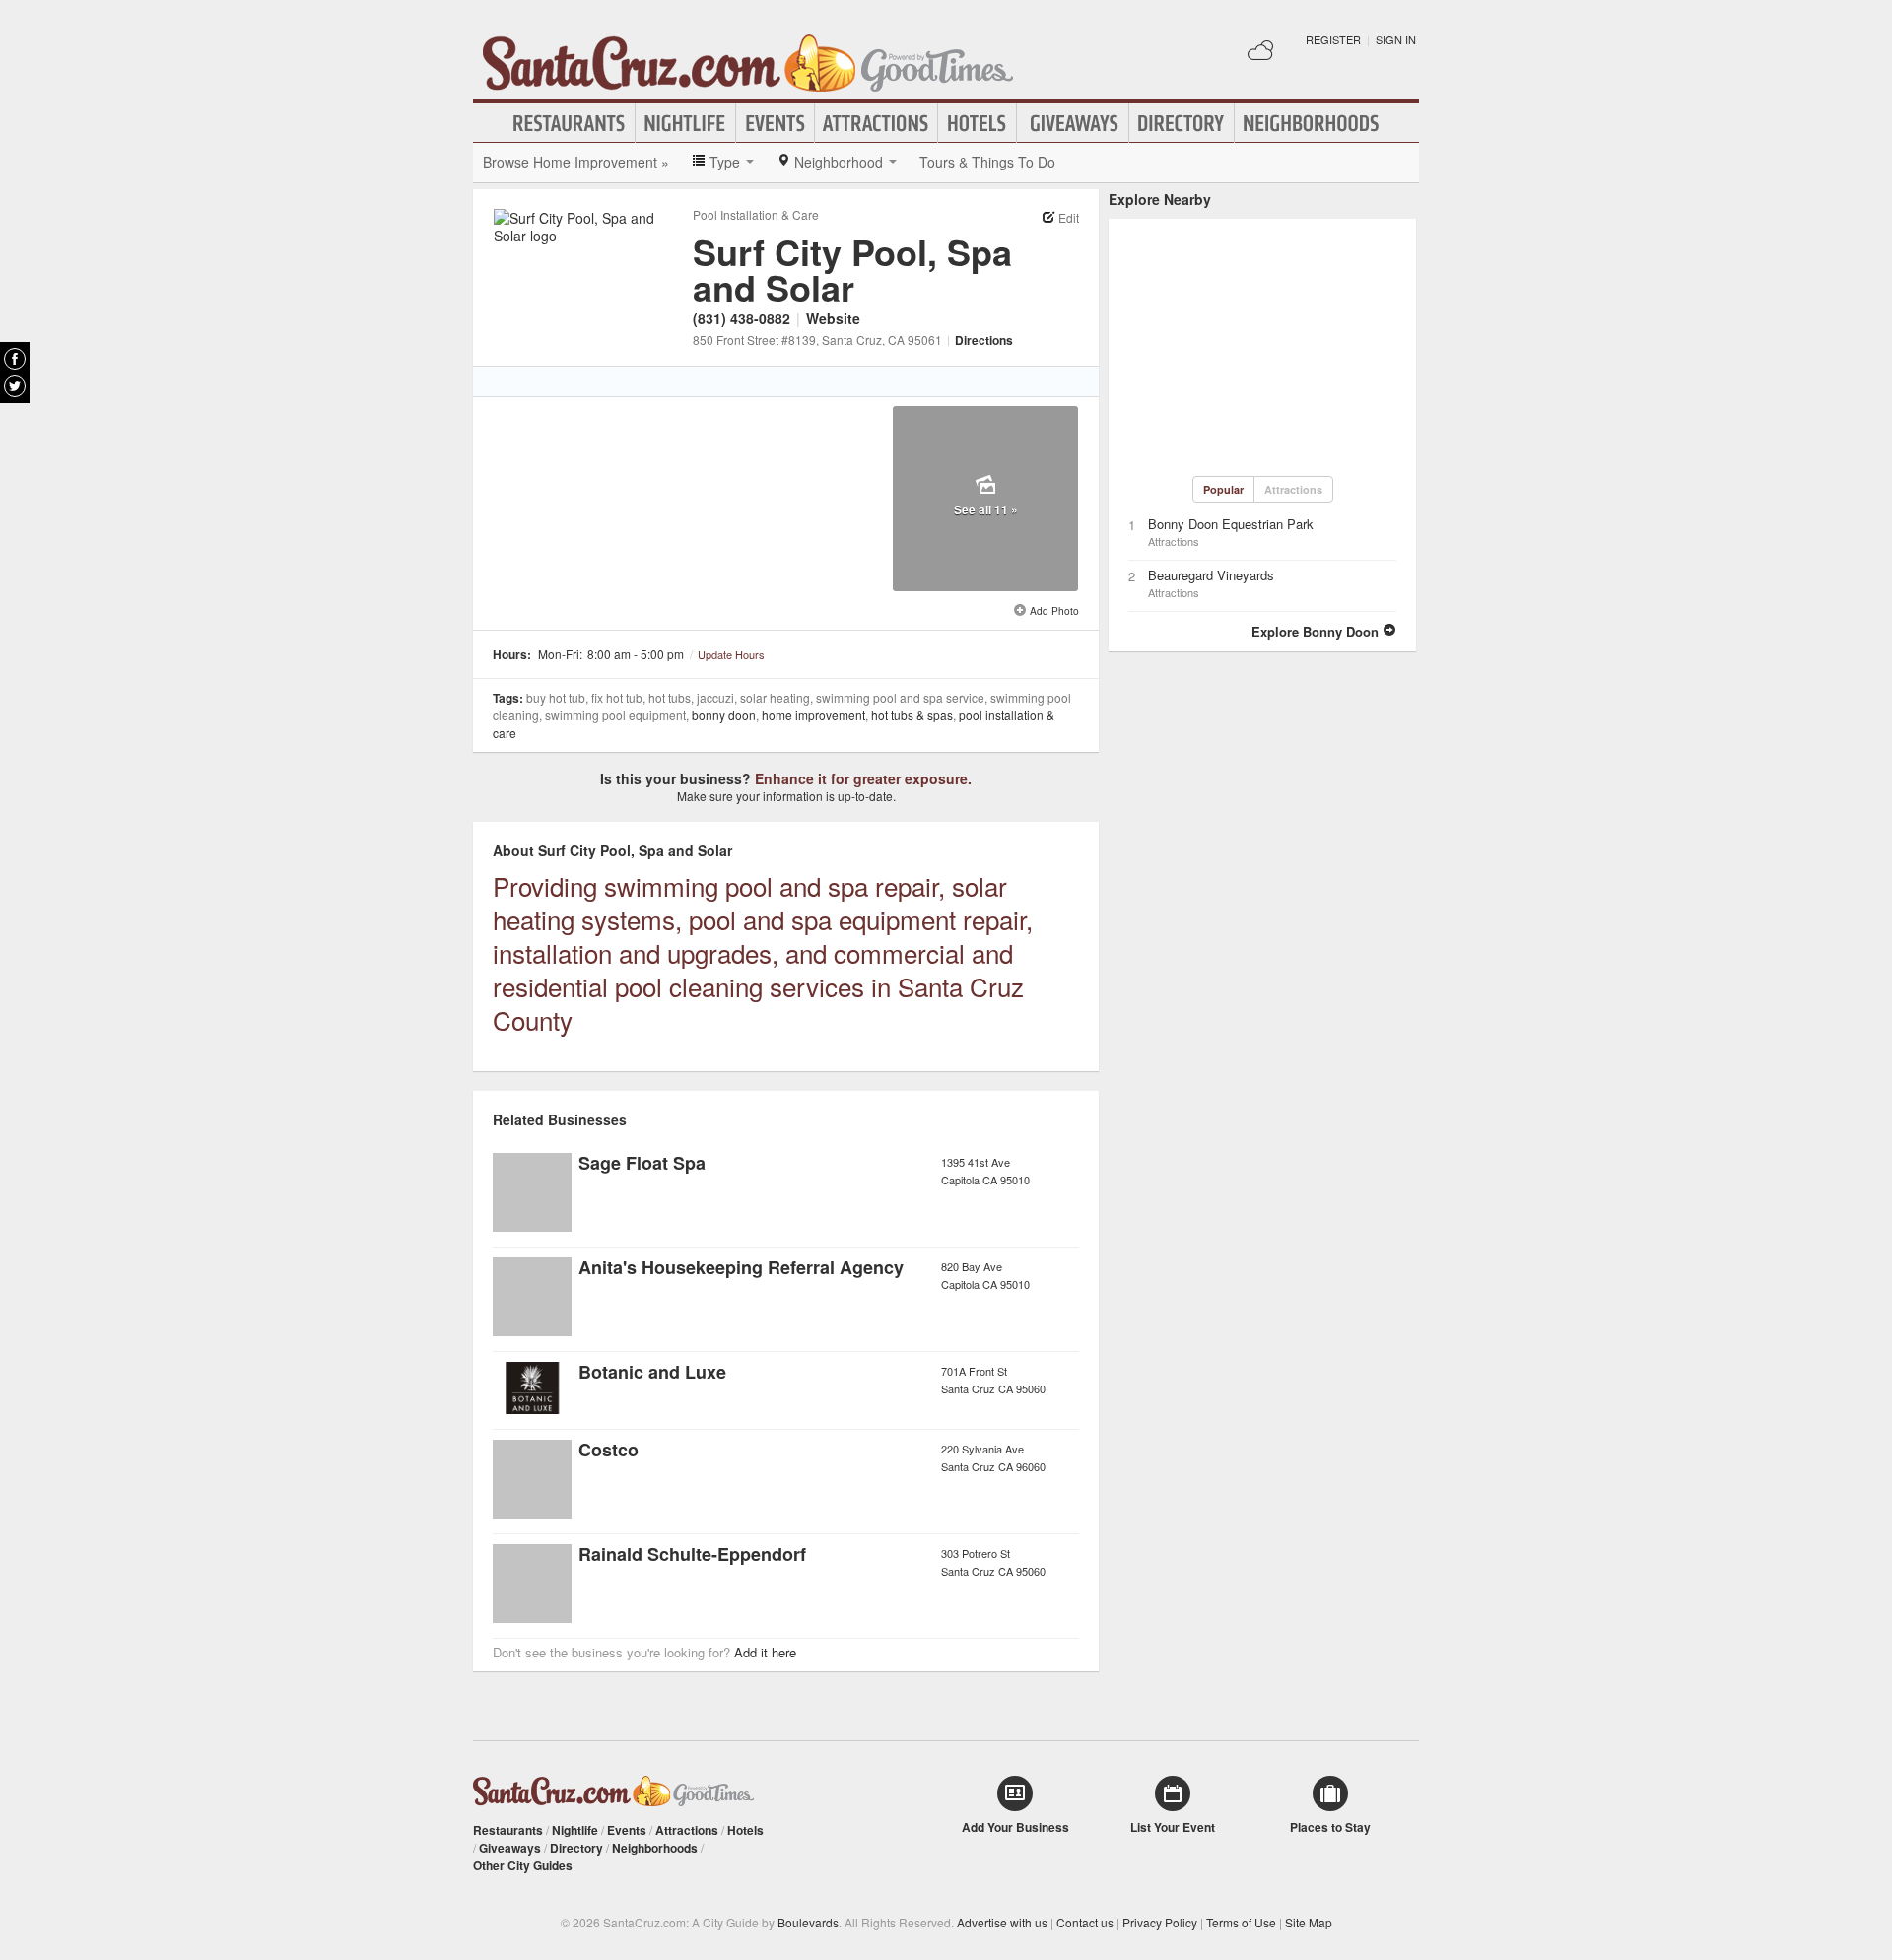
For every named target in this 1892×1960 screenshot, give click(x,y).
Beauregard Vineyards (1211, 575)
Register (1333, 39)
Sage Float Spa (642, 1163)
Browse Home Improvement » (576, 162)
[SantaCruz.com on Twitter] (15, 386)
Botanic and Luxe (652, 1372)
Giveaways (1073, 123)
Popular (1223, 489)
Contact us (1085, 1922)
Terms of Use (1241, 1922)
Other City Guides (523, 1865)
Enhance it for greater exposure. (863, 778)
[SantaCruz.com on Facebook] (15, 359)
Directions (984, 340)
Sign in (1396, 39)
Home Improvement (813, 715)
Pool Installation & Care (756, 214)
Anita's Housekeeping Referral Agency (741, 1267)
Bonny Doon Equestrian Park (1231, 524)
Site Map (1309, 1922)
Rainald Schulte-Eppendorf (692, 1554)
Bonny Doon (724, 715)
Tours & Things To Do (987, 162)
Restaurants (570, 123)
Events (775, 123)
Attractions (876, 123)
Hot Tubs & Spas (912, 715)
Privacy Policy (1160, 1922)
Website (833, 318)
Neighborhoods (1312, 123)
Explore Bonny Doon (1317, 631)
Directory (1182, 123)
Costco (608, 1450)
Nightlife (685, 123)
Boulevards (808, 1922)
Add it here (765, 1652)
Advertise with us (1002, 1922)
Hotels (977, 123)
